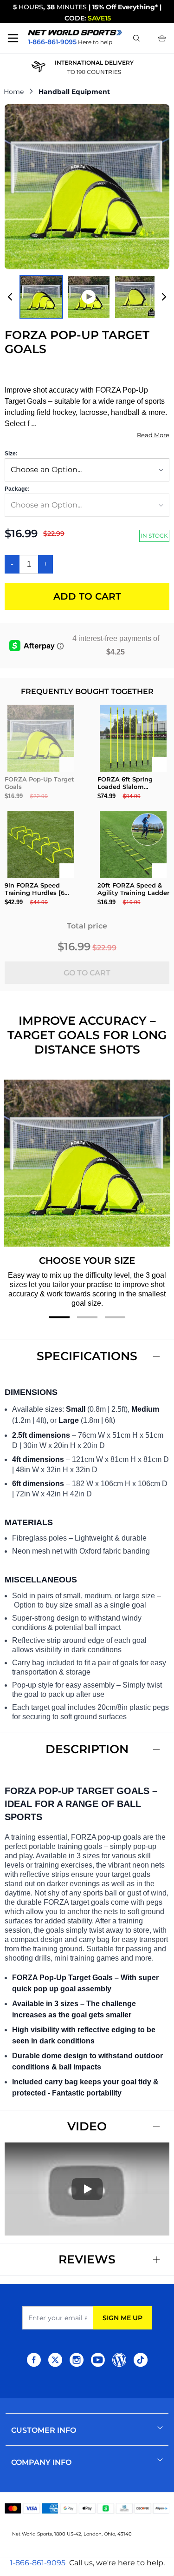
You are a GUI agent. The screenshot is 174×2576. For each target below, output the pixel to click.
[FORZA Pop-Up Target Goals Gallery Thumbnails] (87, 297)
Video (87, 2126)
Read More (153, 435)
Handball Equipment (74, 92)
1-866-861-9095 (38, 2563)
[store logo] (75, 32)
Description (87, 1749)
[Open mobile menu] (13, 38)
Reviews (87, 2259)
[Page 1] (59, 1317)
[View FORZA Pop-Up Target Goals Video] (89, 297)
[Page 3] (115, 1317)
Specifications (87, 1356)
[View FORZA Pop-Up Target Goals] (41, 297)
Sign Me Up (122, 2318)
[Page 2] (87, 1317)
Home (14, 92)
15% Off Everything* (125, 7)
